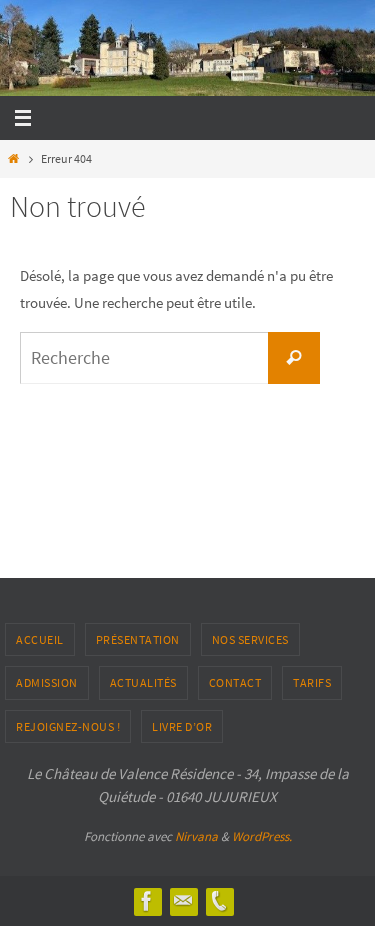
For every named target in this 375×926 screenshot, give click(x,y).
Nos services (250, 639)
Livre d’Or (182, 726)
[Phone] (219, 901)
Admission (47, 682)
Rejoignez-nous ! (68, 726)
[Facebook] (147, 901)
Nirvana (196, 836)
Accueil (40, 639)
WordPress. (262, 836)
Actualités (143, 682)
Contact (235, 682)
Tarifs (312, 682)
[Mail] (183, 901)
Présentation (138, 639)
